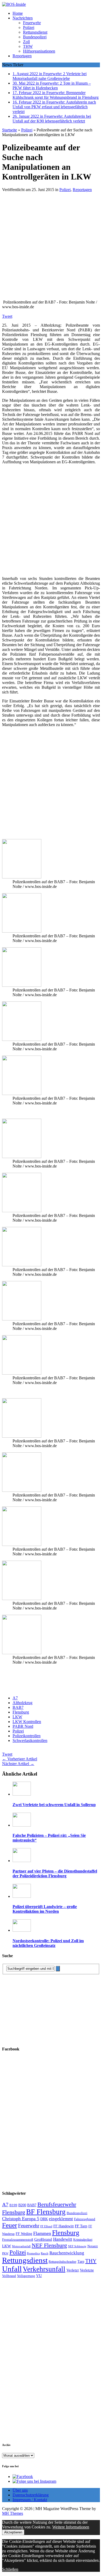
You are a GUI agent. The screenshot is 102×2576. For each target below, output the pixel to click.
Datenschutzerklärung (31, 2495)
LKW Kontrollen (27, 1722)
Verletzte (87, 2270)
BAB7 (18, 1707)
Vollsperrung (26, 2276)
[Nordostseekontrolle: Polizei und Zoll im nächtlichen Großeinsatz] (22, 1930)
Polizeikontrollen (27, 1736)
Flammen (42, 2233)
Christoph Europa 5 (21, 2219)
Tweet (7, 316)
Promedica (33, 2253)
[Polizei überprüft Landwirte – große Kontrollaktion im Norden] (22, 1896)
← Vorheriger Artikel (20, 1759)
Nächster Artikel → (18, 1764)
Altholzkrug (22, 1703)
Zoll (26, 42)
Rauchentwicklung (67, 2253)
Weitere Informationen (71, 2527)
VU (39, 2276)
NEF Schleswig (77, 2246)
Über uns (20, 2490)
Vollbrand (9, 2276)
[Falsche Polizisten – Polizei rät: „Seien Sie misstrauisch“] (22, 1825)
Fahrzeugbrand (85, 2219)
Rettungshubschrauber (63, 2262)
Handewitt (63, 2239)
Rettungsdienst (35, 32)
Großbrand (43, 2239)
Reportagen (22, 56)
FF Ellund (46, 2226)
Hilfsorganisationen (39, 51)
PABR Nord (23, 1726)
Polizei (29, 27)
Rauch (45, 2253)
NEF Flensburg (49, 2245)
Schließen (10, 2569)
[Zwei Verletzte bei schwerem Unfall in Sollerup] (22, 1794)
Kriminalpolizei (83, 2240)
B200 (22, 2205)
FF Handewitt (64, 2226)
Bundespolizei (35, 37)
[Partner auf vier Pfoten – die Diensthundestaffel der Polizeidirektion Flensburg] (22, 1861)
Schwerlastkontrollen (30, 1741)
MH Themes (13, 2513)
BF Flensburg (46, 2212)
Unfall (12, 2269)
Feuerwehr (32, 23)
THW (28, 46)
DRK (44, 2219)
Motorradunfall (21, 2246)
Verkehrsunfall (44, 2269)
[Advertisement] (51, 248)
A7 (15, 1698)
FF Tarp (81, 2226)
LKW (17, 1717)
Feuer (10, 2225)
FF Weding (24, 2234)
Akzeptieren (13, 2532)
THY (91, 2261)
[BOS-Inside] (51, 4)
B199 (13, 2205)
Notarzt (93, 2246)
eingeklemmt (61, 2219)
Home (18, 13)
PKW (5, 2253)
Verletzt (73, 2270)
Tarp (81, 2261)
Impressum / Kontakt (30, 2500)
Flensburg (21, 1712)
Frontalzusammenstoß (18, 2240)
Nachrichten (23, 18)
